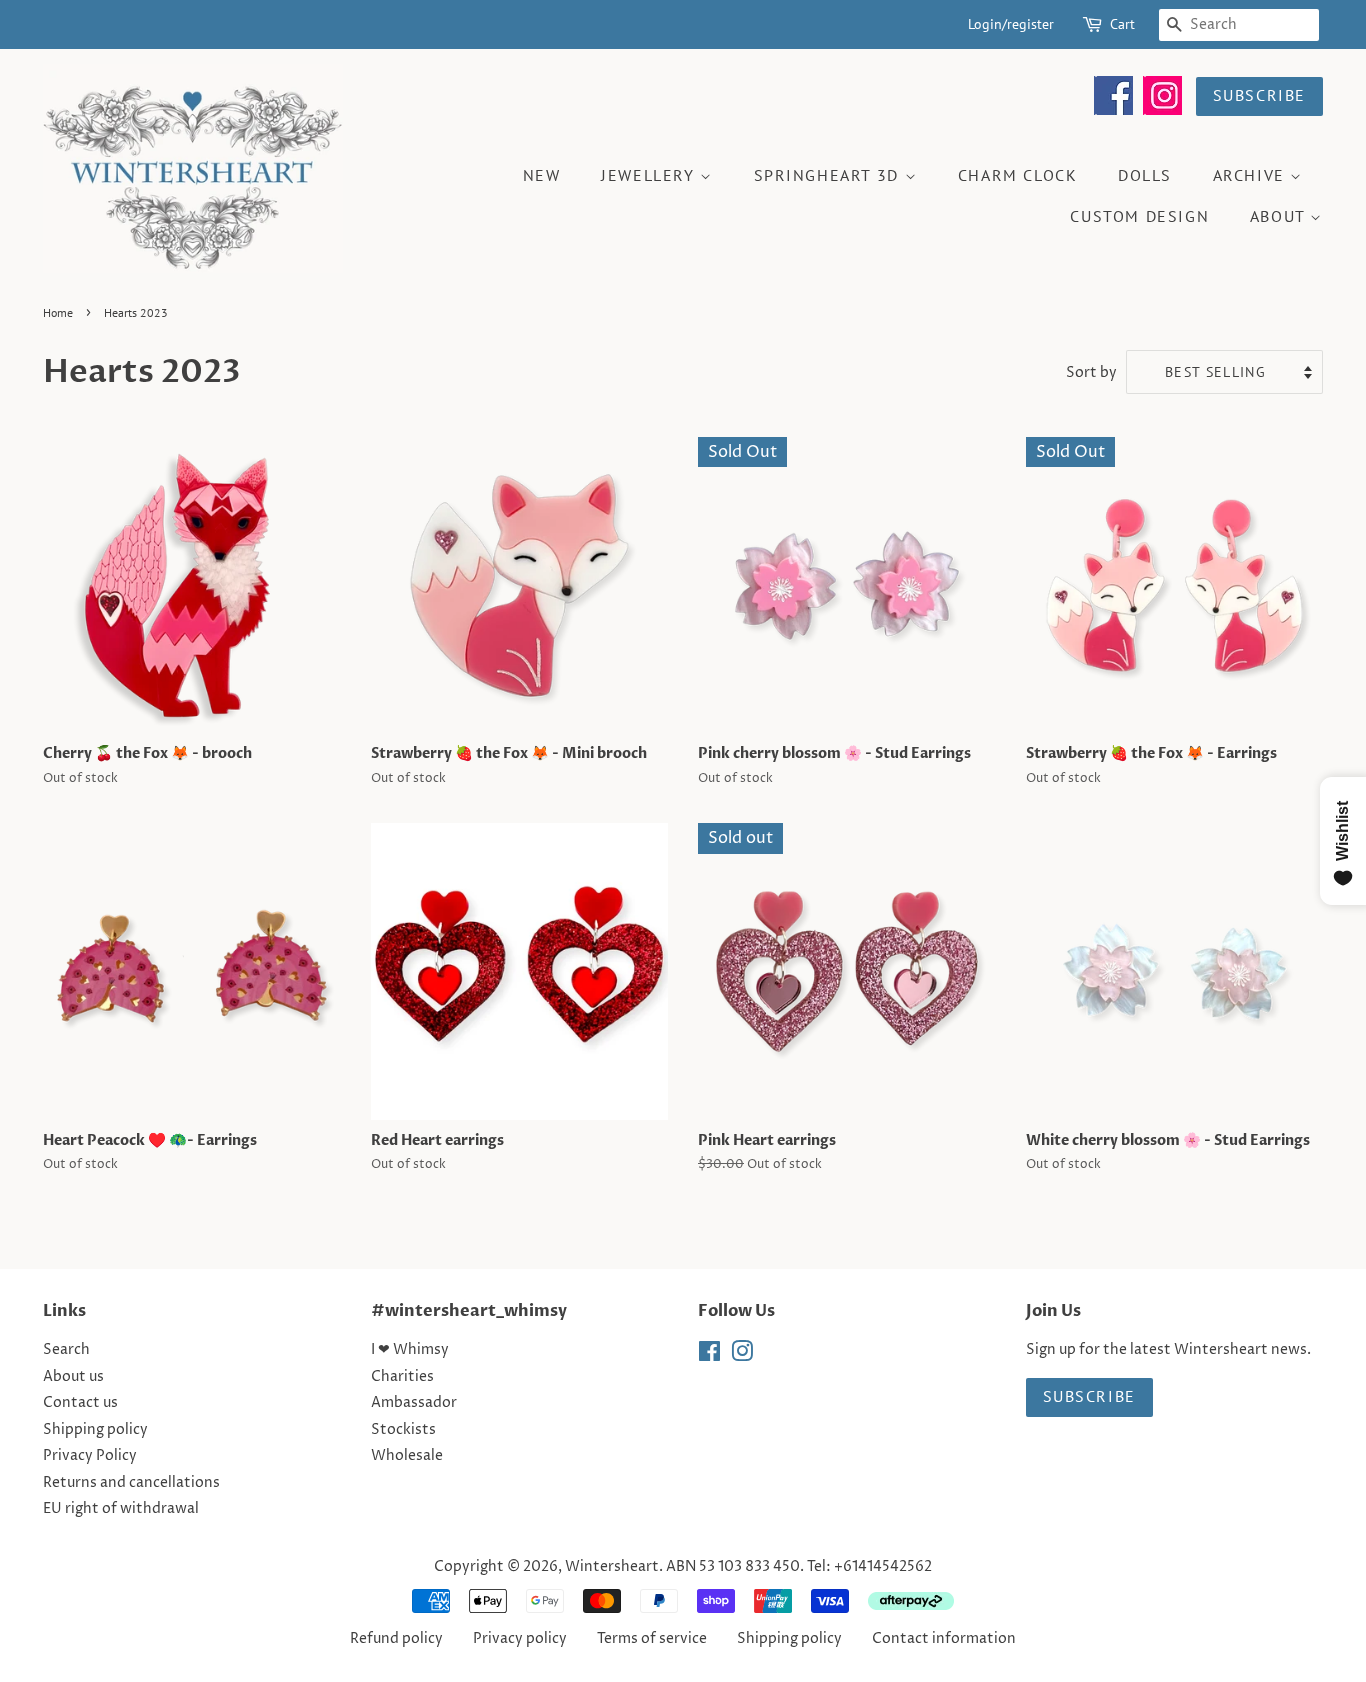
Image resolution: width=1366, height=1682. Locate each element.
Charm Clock (1018, 175)
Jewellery (650, 175)
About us (73, 1377)
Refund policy (396, 1639)
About (1280, 216)
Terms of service (652, 1639)
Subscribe (1259, 95)
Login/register (1011, 24)
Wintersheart (612, 1567)
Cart (1122, 24)
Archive (1252, 175)
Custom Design (1139, 216)
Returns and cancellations (131, 1483)
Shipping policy (95, 1430)
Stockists (403, 1430)
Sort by (1091, 373)
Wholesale (407, 1456)
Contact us (80, 1403)
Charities (402, 1377)
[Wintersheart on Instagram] (1162, 110)
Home (58, 312)
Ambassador (414, 1403)
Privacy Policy (90, 1456)
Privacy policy (520, 1639)
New (542, 175)
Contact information (944, 1639)
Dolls (1145, 175)
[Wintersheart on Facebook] (1113, 110)
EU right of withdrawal (121, 1509)
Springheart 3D (829, 175)
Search (66, 1350)
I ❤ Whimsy (410, 1350)
